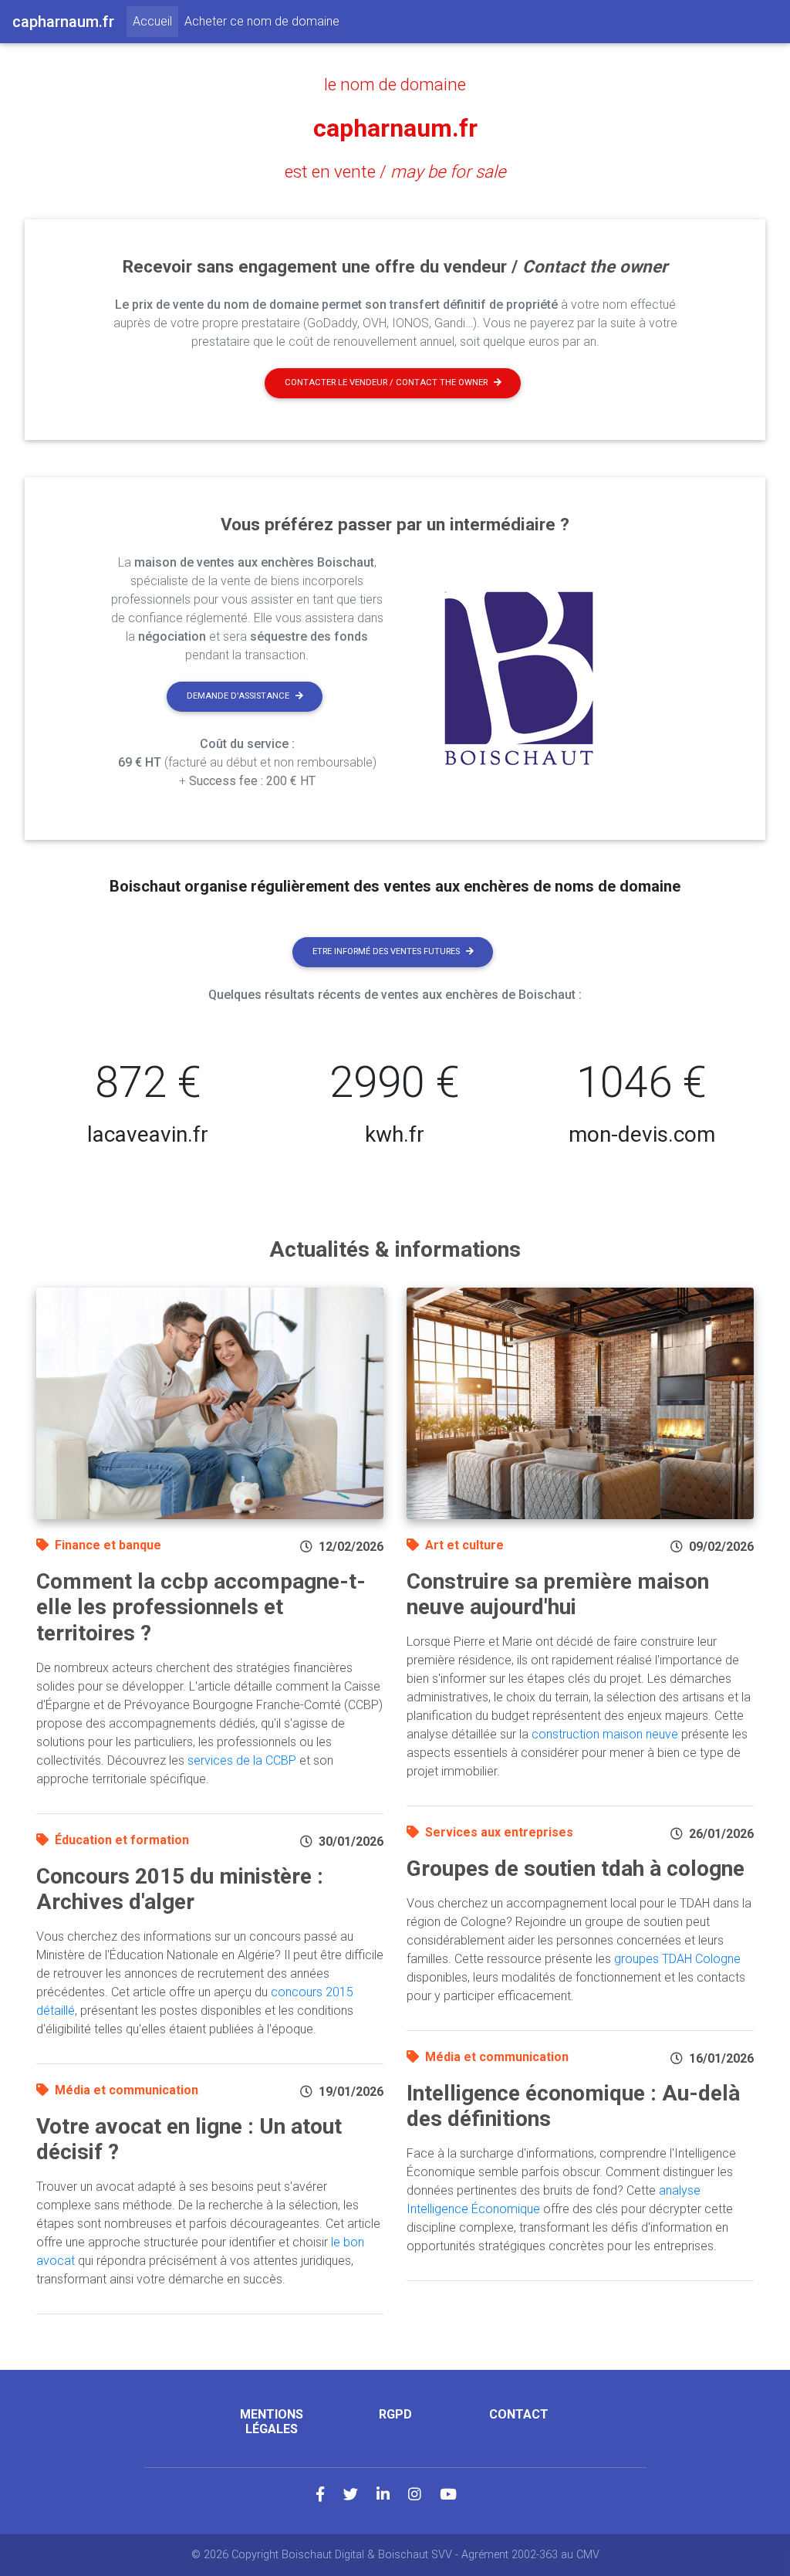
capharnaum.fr (395, 128)
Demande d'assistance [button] (238, 696)
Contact (519, 2414)
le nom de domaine (395, 84)
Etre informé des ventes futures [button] (386, 951)
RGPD (395, 2414)
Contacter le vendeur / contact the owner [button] (386, 383)
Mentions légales (272, 2422)
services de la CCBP (242, 1760)
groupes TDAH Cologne (677, 1959)
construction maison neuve (605, 1734)
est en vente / (395, 171)
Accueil (155, 21)
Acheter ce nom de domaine (262, 21)
